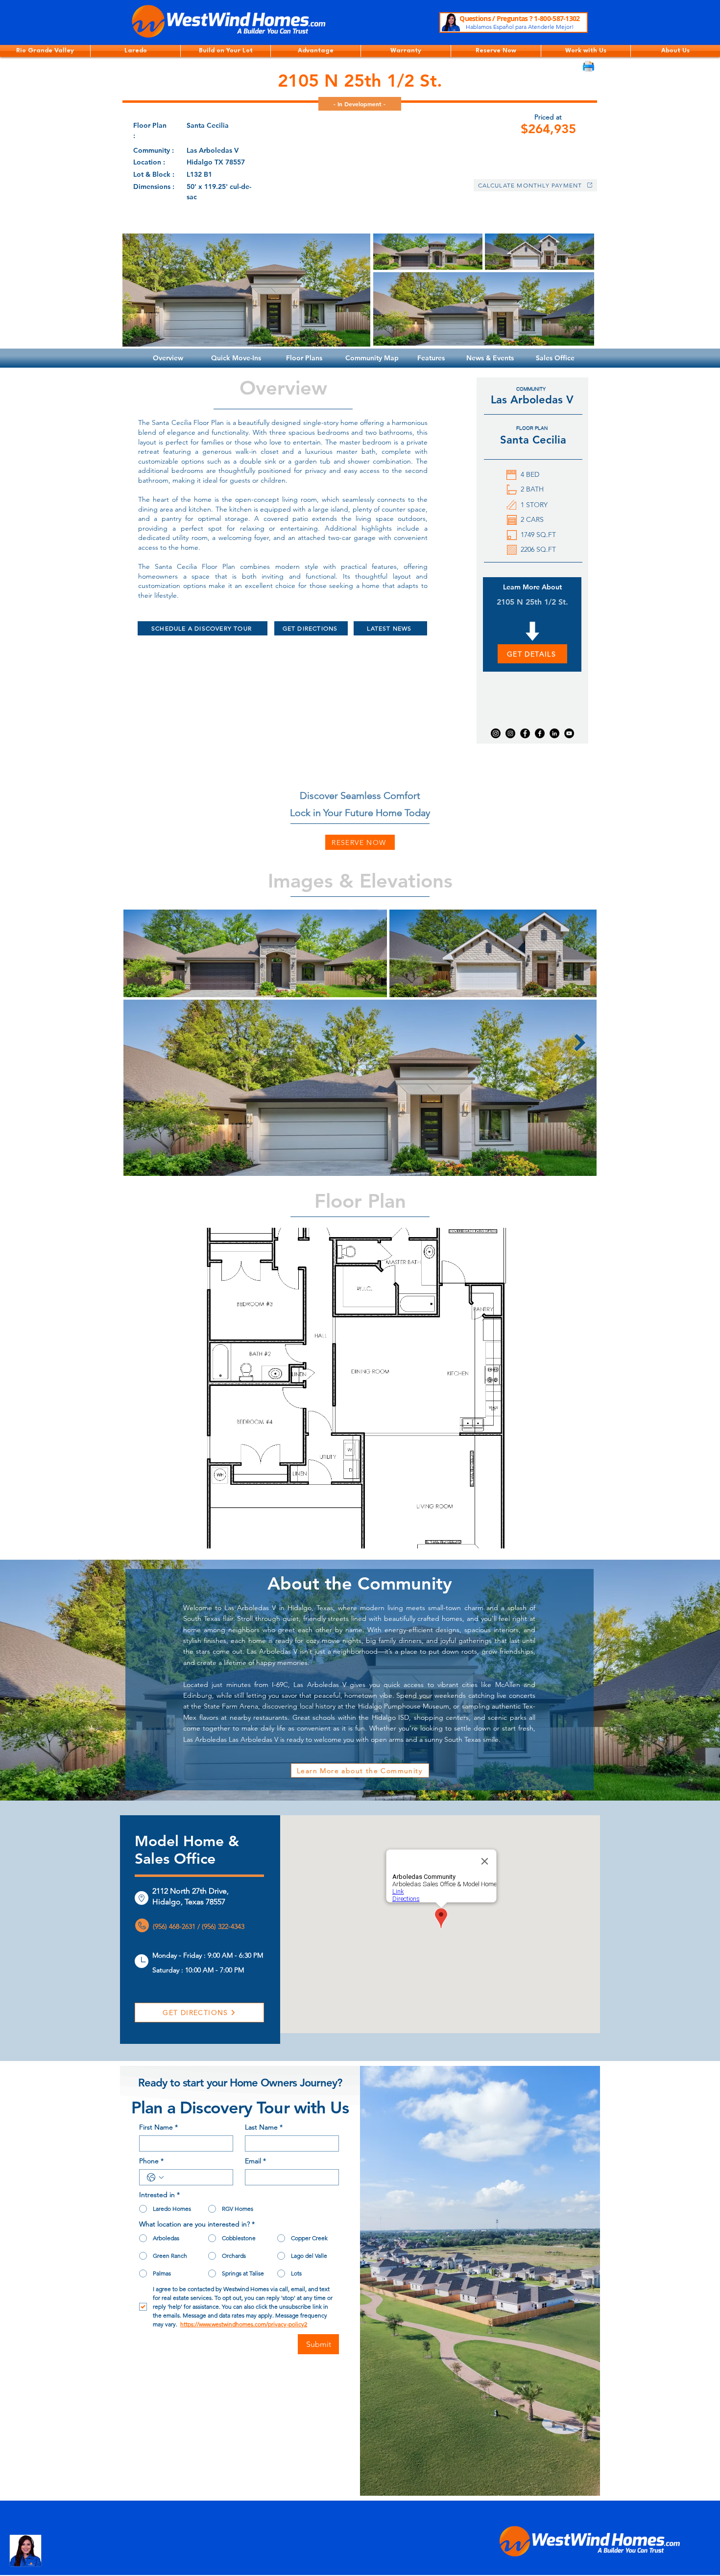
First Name (158, 2127)
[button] (45, 51)
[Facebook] (525, 733)
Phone (151, 2161)
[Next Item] (580, 1042)
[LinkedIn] (554, 733)
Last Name (264, 2127)
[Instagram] (496, 733)
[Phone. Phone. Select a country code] (155, 2178)
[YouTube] (569, 733)
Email (255, 2161)
